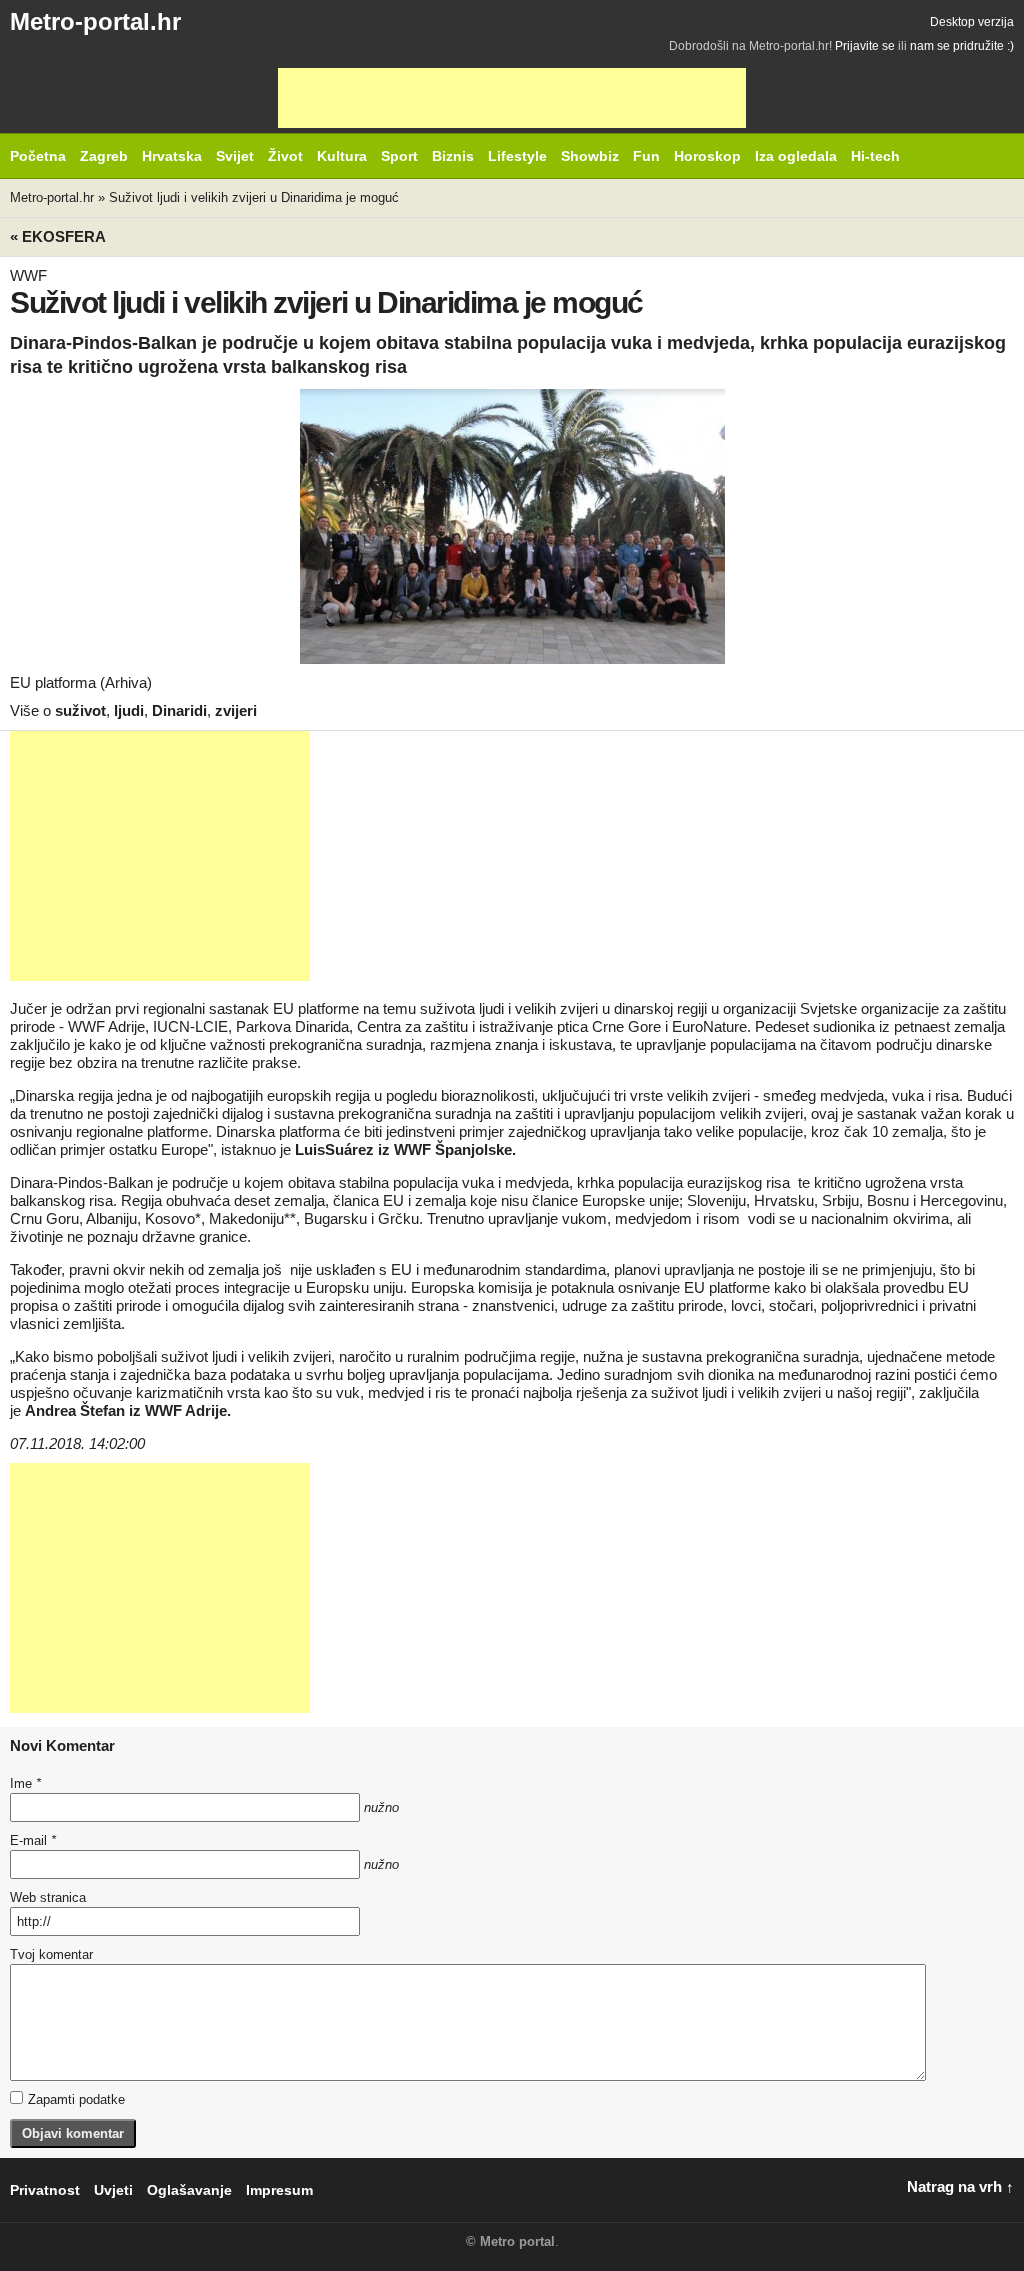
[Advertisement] (512, 98)
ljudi (129, 710)
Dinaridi (179, 710)
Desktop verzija (972, 22)
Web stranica (48, 1897)
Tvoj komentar (51, 1954)
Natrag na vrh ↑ (960, 2186)
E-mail (33, 1840)
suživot (80, 710)
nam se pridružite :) (962, 46)
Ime (25, 1783)
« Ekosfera (58, 236)
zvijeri (236, 710)
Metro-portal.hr (95, 21)
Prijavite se (865, 46)
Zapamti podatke (76, 2099)
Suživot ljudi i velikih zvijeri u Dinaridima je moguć (254, 197)
